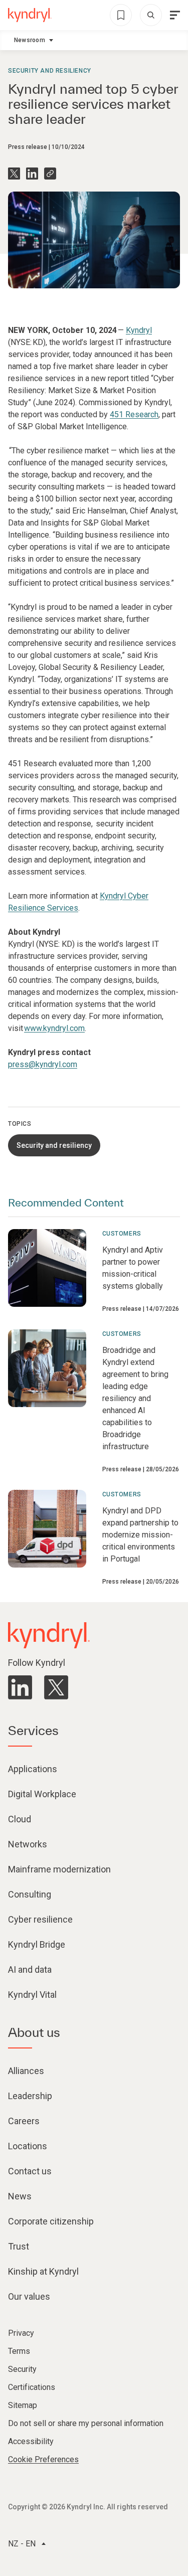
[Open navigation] (175, 15)
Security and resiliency (50, 71)
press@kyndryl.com (43, 1064)
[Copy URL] (50, 174)
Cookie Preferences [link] (43, 2459)
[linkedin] (20, 1687)
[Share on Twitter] (14, 174)
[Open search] (151, 15)
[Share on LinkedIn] (32, 174)
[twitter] (56, 1687)
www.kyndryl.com (54, 1028)
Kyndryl (139, 330)
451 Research (134, 414)
